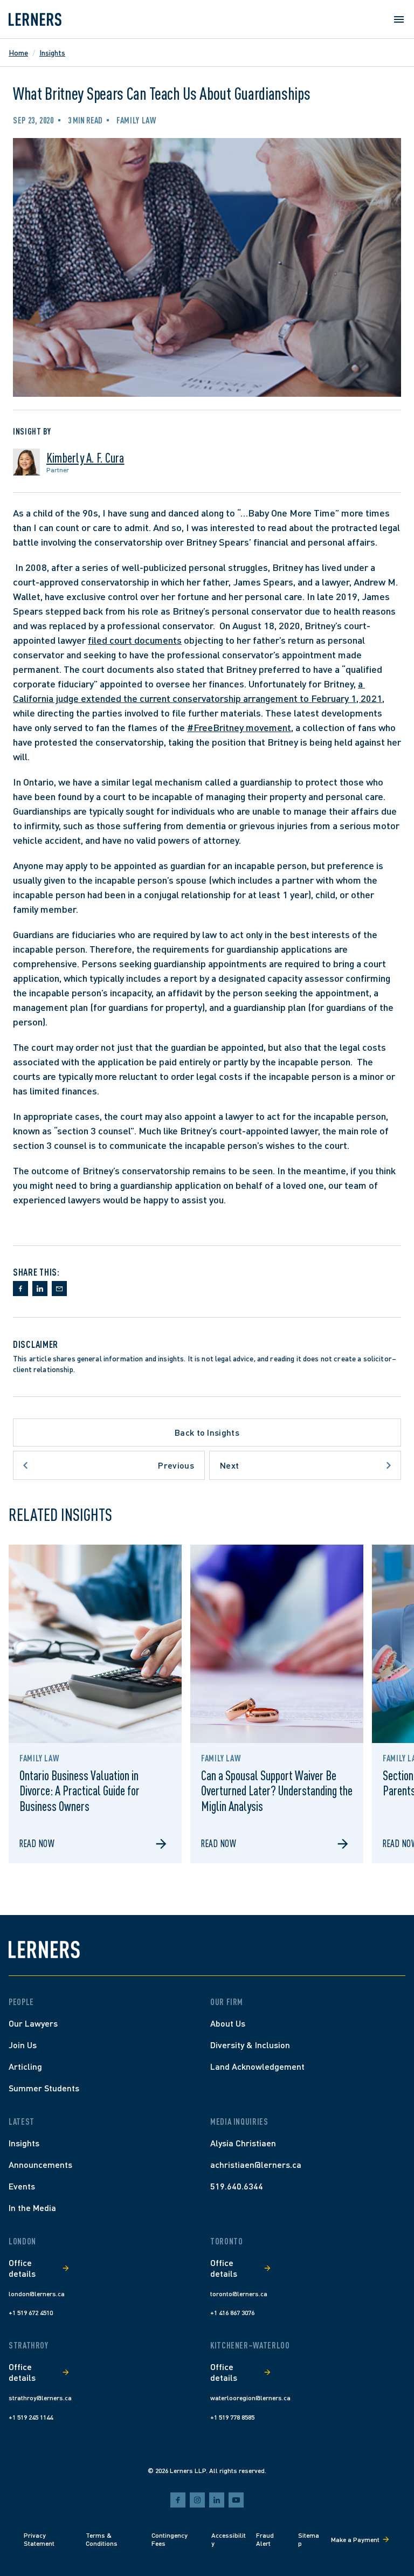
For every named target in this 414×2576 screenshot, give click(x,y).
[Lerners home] (35, 19)
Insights (52, 53)
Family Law (136, 120)
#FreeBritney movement (239, 727)
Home (18, 53)
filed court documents (135, 640)
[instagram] (197, 2500)
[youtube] (236, 2500)
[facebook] (178, 2500)
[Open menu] (399, 19)
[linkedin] (217, 2500)
